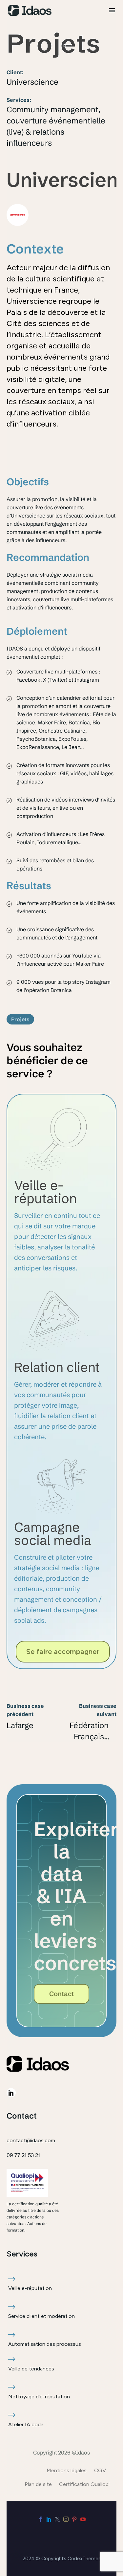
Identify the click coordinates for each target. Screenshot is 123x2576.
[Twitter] (57, 2519)
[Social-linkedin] (11, 2093)
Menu (112, 10)
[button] (20, 1019)
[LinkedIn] (49, 2519)
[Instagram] (66, 2519)
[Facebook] (40, 2519)
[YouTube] (83, 2519)
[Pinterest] (74, 2519)
